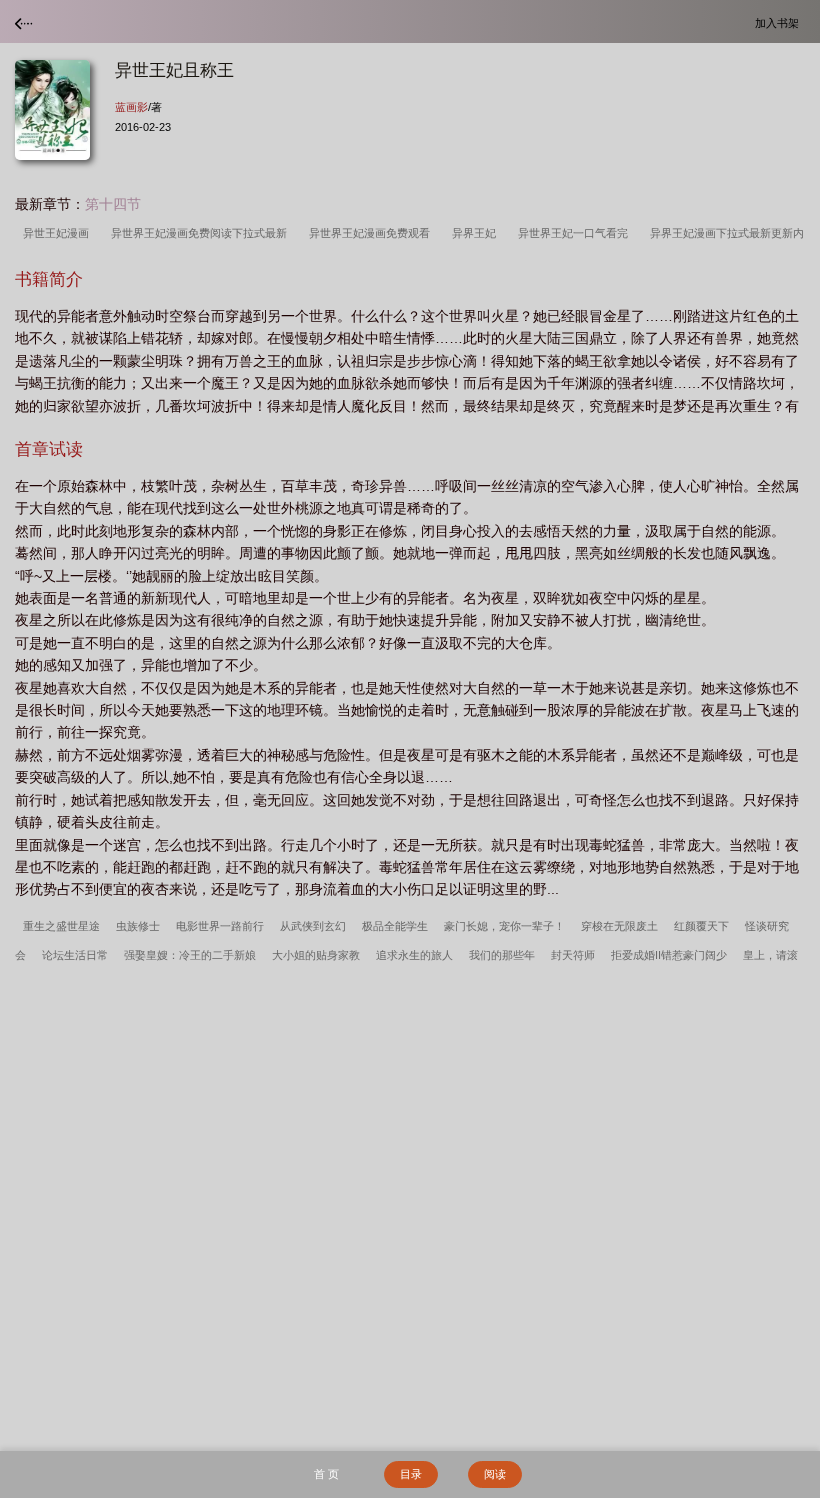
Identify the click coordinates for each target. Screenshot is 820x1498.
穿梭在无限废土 (619, 926)
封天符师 (573, 955)
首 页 (326, 1474)
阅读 (495, 1474)
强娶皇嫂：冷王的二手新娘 (190, 955)
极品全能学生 (395, 926)
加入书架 (780, 22)
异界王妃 (477, 233)
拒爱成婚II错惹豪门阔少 (669, 955)
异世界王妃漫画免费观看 (372, 233)
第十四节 (113, 204)
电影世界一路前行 (220, 926)
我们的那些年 (502, 955)
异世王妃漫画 (59, 233)
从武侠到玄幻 (313, 926)
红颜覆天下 (701, 926)
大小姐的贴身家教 (316, 955)
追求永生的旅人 (414, 955)
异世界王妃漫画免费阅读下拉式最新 (202, 233)
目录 (411, 1474)
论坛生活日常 (75, 955)
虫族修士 (138, 926)
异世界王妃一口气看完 (576, 233)
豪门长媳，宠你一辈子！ (504, 926)
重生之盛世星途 (61, 926)
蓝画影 (131, 107)
